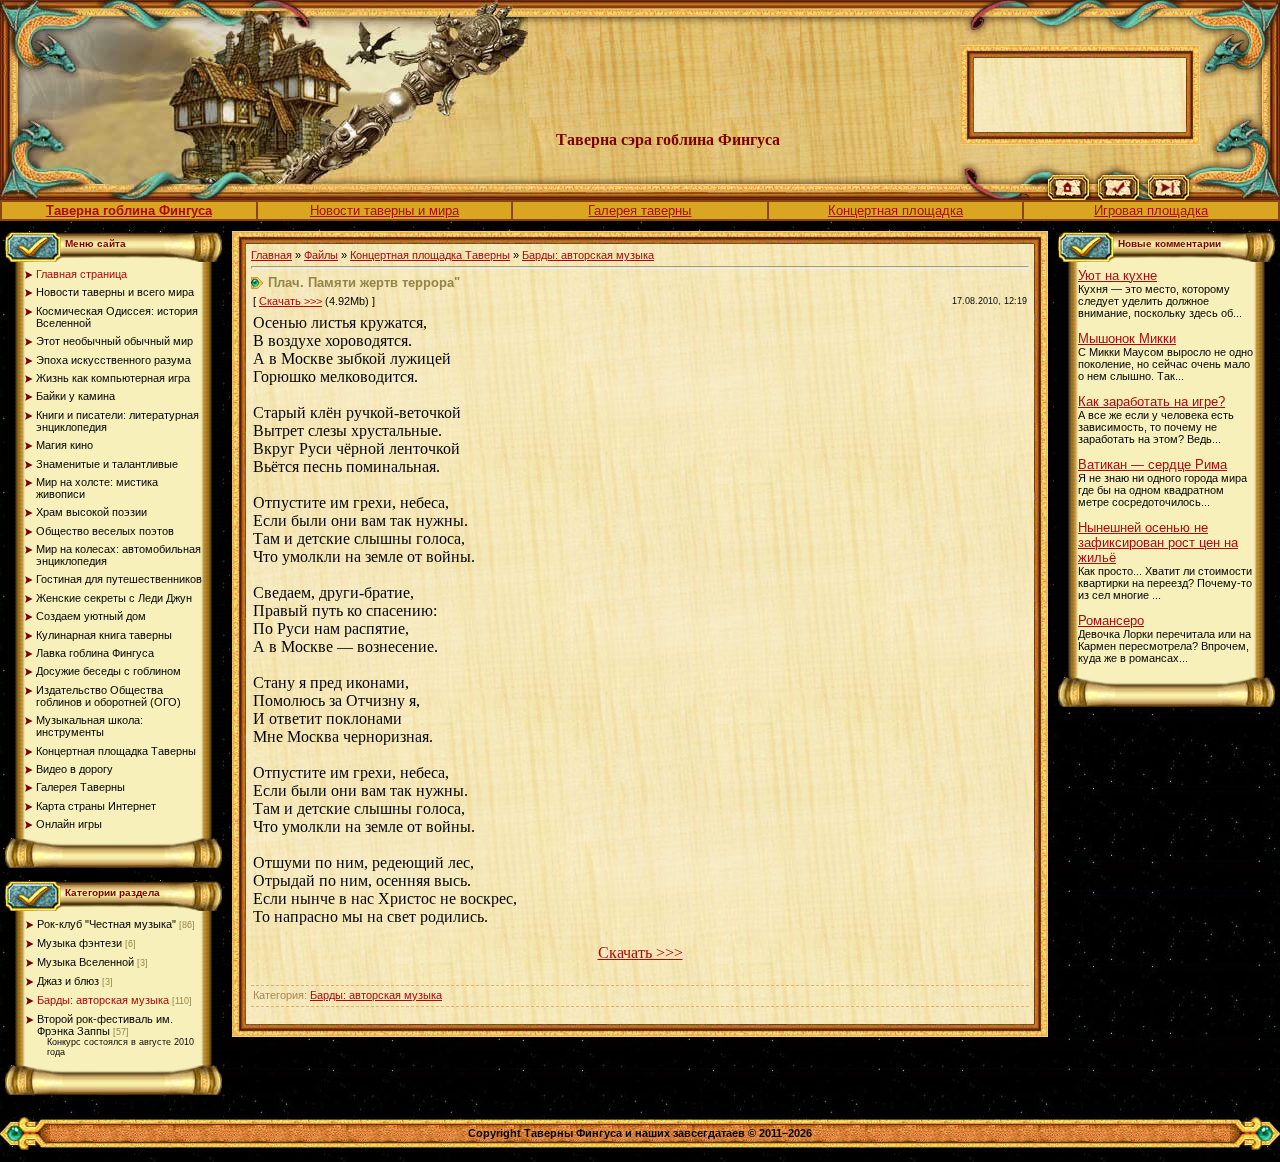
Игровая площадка (1151, 210)
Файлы (321, 255)
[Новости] (1118, 196)
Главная (271, 255)
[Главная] (1068, 196)
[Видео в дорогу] (1168, 196)
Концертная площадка (895, 210)
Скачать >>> (290, 301)
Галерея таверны (639, 210)
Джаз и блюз (68, 981)
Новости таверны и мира (384, 210)
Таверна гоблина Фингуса (129, 210)
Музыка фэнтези (79, 943)
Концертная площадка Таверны (430, 255)
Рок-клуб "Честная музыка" (106, 924)
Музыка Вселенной (85, 962)
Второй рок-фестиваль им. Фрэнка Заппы (105, 1025)
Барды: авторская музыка (103, 1000)
